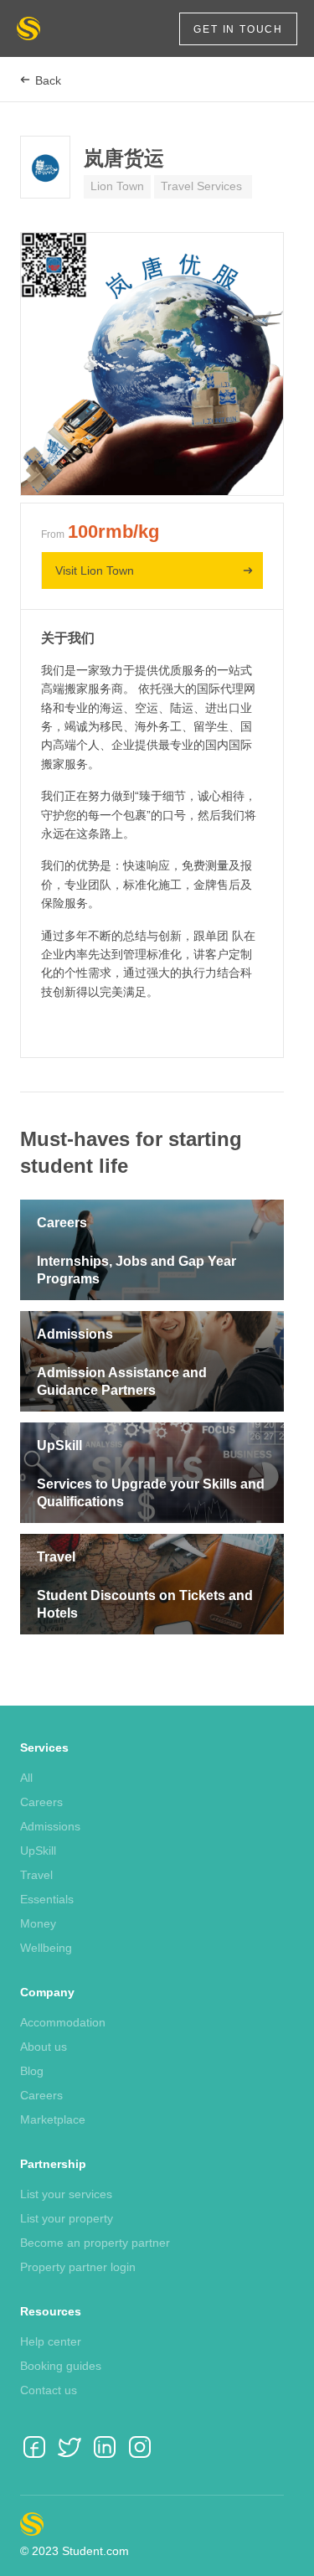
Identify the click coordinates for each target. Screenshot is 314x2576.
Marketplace (53, 2119)
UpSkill (38, 1851)
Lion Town (117, 186)
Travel (36, 1875)
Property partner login (78, 2267)
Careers (41, 1802)
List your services (66, 2194)
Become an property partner (95, 2243)
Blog (32, 2071)
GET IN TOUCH (238, 29)
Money (38, 1923)
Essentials (47, 1899)
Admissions (50, 1826)
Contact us (49, 2390)
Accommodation (63, 2022)
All (26, 1778)
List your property (67, 2218)
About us (44, 2047)
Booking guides (61, 2366)
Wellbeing (46, 1948)
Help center (51, 2341)
